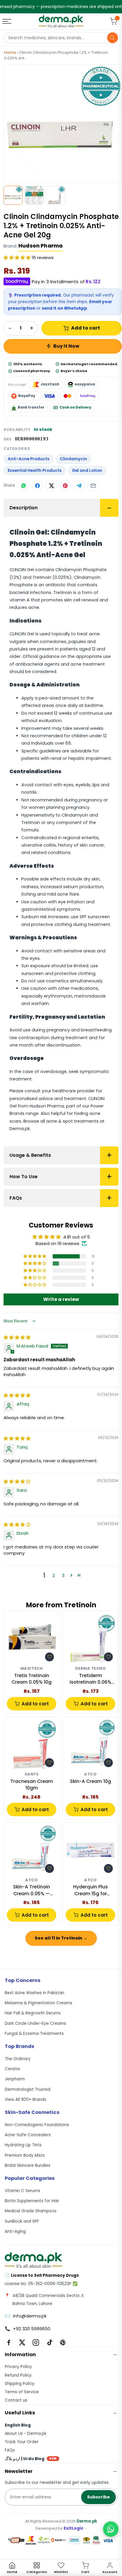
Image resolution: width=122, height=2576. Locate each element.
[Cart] (113, 21)
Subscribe (98, 2497)
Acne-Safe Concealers (28, 2135)
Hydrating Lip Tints (23, 2145)
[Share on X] (51, 486)
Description (24, 508)
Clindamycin (73, 459)
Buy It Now (66, 346)
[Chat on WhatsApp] (111, 2529)
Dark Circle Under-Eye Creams (35, 2023)
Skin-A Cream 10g (90, 1781)
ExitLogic (74, 2528)
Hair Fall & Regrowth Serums (33, 2013)
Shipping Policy (20, 2384)
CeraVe (12, 2069)
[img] (17, 1337)
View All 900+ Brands (25, 2100)
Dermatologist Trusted (28, 2089)
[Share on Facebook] (37, 486)
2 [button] (54, 1575)
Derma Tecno (91, 1669)
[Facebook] (9, 2342)
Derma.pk (87, 2521)
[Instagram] (36, 2342)
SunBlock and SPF (22, 2221)
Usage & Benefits (30, 1155)
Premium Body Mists (25, 2155)
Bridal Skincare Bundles (28, 2165)
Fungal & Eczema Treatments (34, 2034)
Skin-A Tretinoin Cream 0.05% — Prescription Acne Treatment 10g (32, 1890)
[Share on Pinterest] (65, 486)
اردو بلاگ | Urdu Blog (31, 2459)
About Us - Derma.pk (26, 2434)
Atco (90, 1774)
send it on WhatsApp (64, 308)
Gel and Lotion (87, 471)
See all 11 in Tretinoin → (61, 1938)
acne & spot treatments (72, 1121)
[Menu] (7, 21)
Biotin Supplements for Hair (32, 2201)
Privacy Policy (18, 2367)
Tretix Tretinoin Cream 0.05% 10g (32, 1679)
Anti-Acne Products (29, 459)
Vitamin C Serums (23, 2191)
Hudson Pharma (40, 246)
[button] (18, 257)
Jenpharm (15, 2079)
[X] (22, 2342)
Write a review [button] (61, 1299)
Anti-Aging (15, 2231)
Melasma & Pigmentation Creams (38, 2003)
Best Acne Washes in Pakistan (34, 1993)
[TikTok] (49, 2342)
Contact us (16, 2400)
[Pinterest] (63, 2342)
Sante (32, 1774)
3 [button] (63, 1575)
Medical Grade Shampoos (31, 2211)
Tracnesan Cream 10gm (32, 1785)
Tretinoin (42, 577)
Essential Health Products (35, 471)
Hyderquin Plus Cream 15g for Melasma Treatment (91, 1890)
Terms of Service (22, 2392)
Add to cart (86, 328)
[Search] (113, 38)
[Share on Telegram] (79, 486)
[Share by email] (93, 486)
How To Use (24, 1177)
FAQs (16, 1198)
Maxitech (32, 1669)
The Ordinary (18, 2059)
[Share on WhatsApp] (23, 486)
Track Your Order (22, 2442)
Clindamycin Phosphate (81, 570)
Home (10, 52)
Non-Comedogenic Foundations (37, 2125)
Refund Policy (18, 2375)
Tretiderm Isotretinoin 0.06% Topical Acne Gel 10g (90, 1679)
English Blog (18, 2425)
